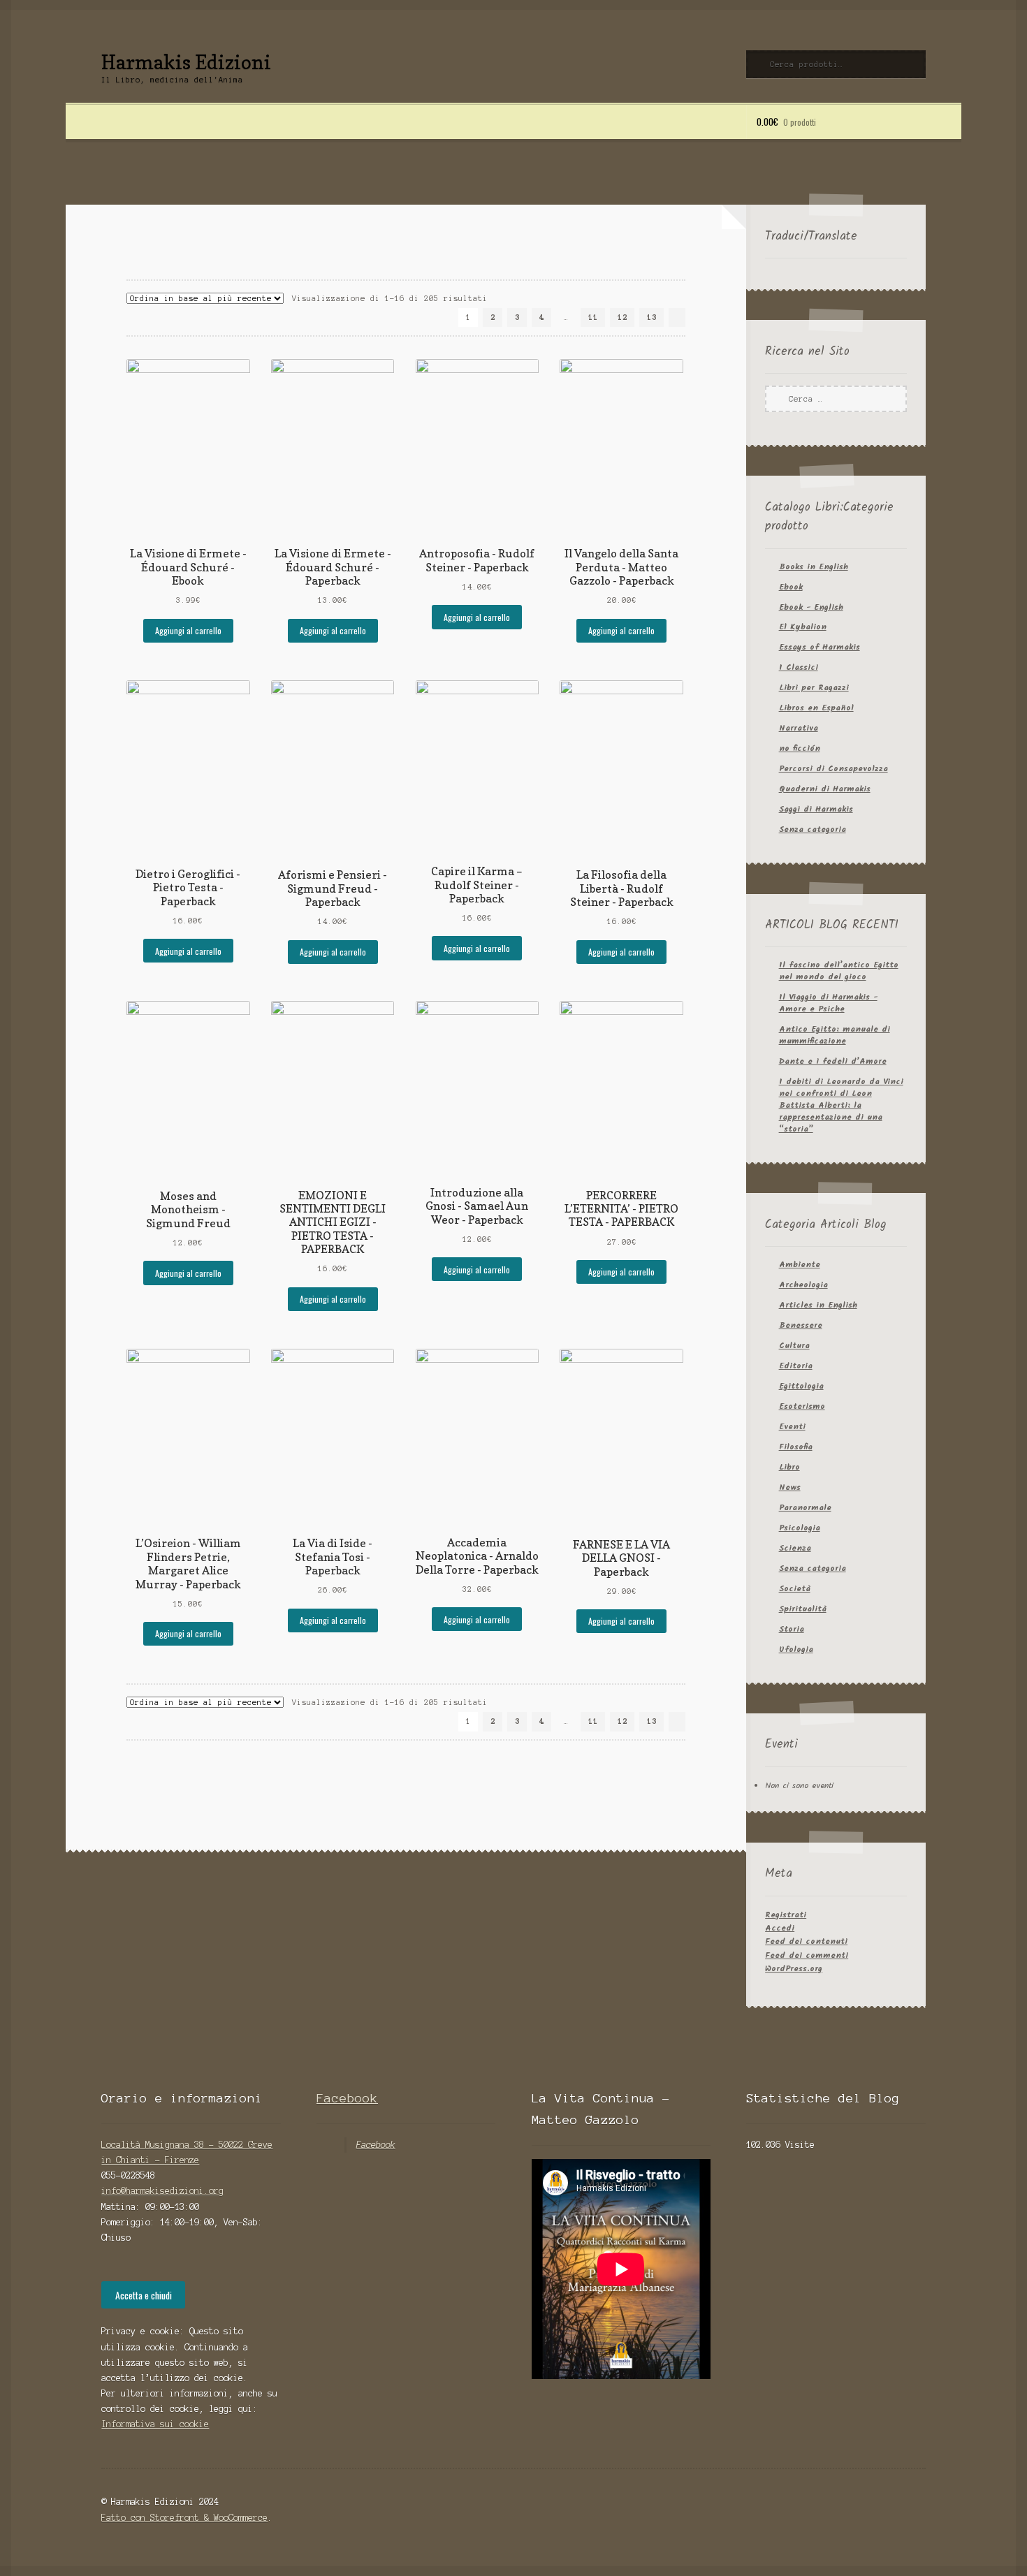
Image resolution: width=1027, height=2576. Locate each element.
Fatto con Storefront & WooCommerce (184, 2518)
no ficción (800, 748)
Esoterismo (802, 1406)
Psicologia (800, 1528)
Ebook (791, 587)
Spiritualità (803, 1609)
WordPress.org (794, 1969)
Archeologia (803, 1285)
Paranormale (805, 1508)
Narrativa (799, 728)
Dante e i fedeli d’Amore (833, 1061)
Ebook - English (811, 607)
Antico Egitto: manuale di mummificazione (835, 1035)
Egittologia (801, 1386)
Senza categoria (813, 829)
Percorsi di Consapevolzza (833, 769)
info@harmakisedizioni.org (162, 2191)
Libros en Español (816, 708)
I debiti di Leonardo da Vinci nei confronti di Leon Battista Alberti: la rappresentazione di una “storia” (841, 1105)
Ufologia (796, 1649)
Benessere (801, 1325)
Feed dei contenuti (806, 1941)
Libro (789, 1467)
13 (652, 317)
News (790, 1487)
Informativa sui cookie (155, 2424)
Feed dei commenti (807, 1955)
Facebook (347, 2098)
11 (593, 317)
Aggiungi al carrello (188, 630)
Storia (792, 1629)
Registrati (786, 1915)
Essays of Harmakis (820, 647)
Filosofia (796, 1447)
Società (795, 1589)
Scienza (795, 1548)
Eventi (792, 1427)
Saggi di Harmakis (816, 809)
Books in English (814, 567)
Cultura (794, 1346)
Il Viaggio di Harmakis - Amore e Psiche (828, 1003)
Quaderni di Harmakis (825, 789)
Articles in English (818, 1305)
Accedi (780, 1928)
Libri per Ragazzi (814, 688)
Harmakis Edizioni (186, 62)
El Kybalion (803, 627)
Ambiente (800, 1265)
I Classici (799, 667)
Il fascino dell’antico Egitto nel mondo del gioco (839, 971)
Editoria (796, 1366)
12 (622, 317)
